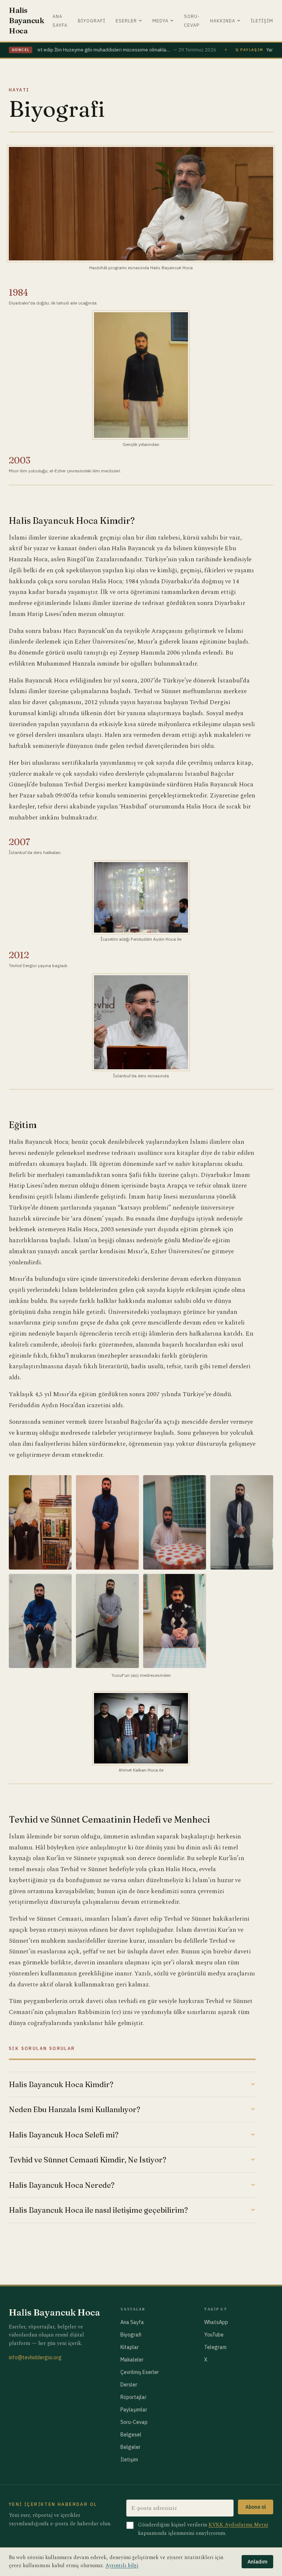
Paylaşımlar (134, 2410)
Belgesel (131, 2435)
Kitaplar (130, 2347)
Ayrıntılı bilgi (122, 2566)
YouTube (214, 2335)
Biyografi (92, 21)
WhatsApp (216, 2322)
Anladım (257, 2562)
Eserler (126, 21)
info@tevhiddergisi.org (35, 2357)
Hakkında (223, 21)
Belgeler (131, 2447)
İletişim (262, 21)
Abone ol (256, 2507)
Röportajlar (133, 2397)
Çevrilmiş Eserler (140, 2372)
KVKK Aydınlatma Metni (238, 2525)
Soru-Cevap (134, 2422)
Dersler (129, 2385)
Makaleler (132, 2360)
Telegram (215, 2347)
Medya (160, 21)
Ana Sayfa (132, 2322)
